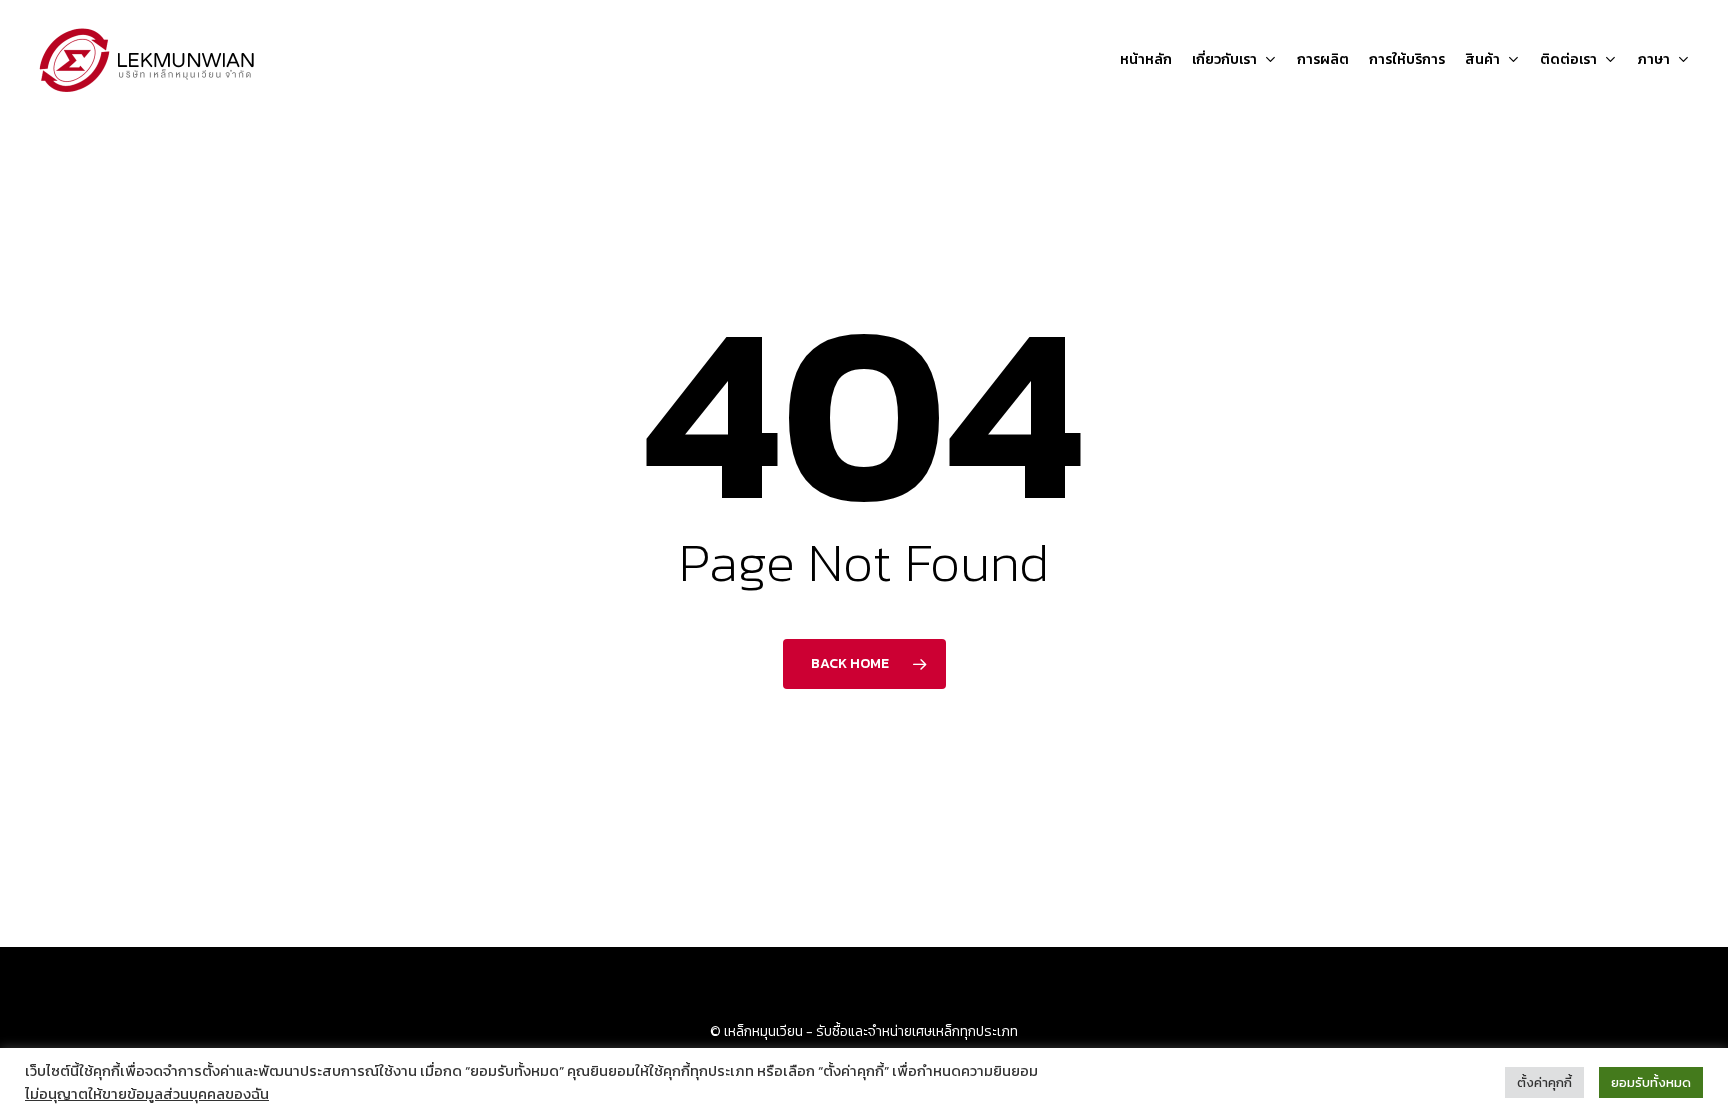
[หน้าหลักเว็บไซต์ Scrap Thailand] (148, 60)
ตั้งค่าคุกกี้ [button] (1544, 1082)
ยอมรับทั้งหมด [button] (1651, 1082)
